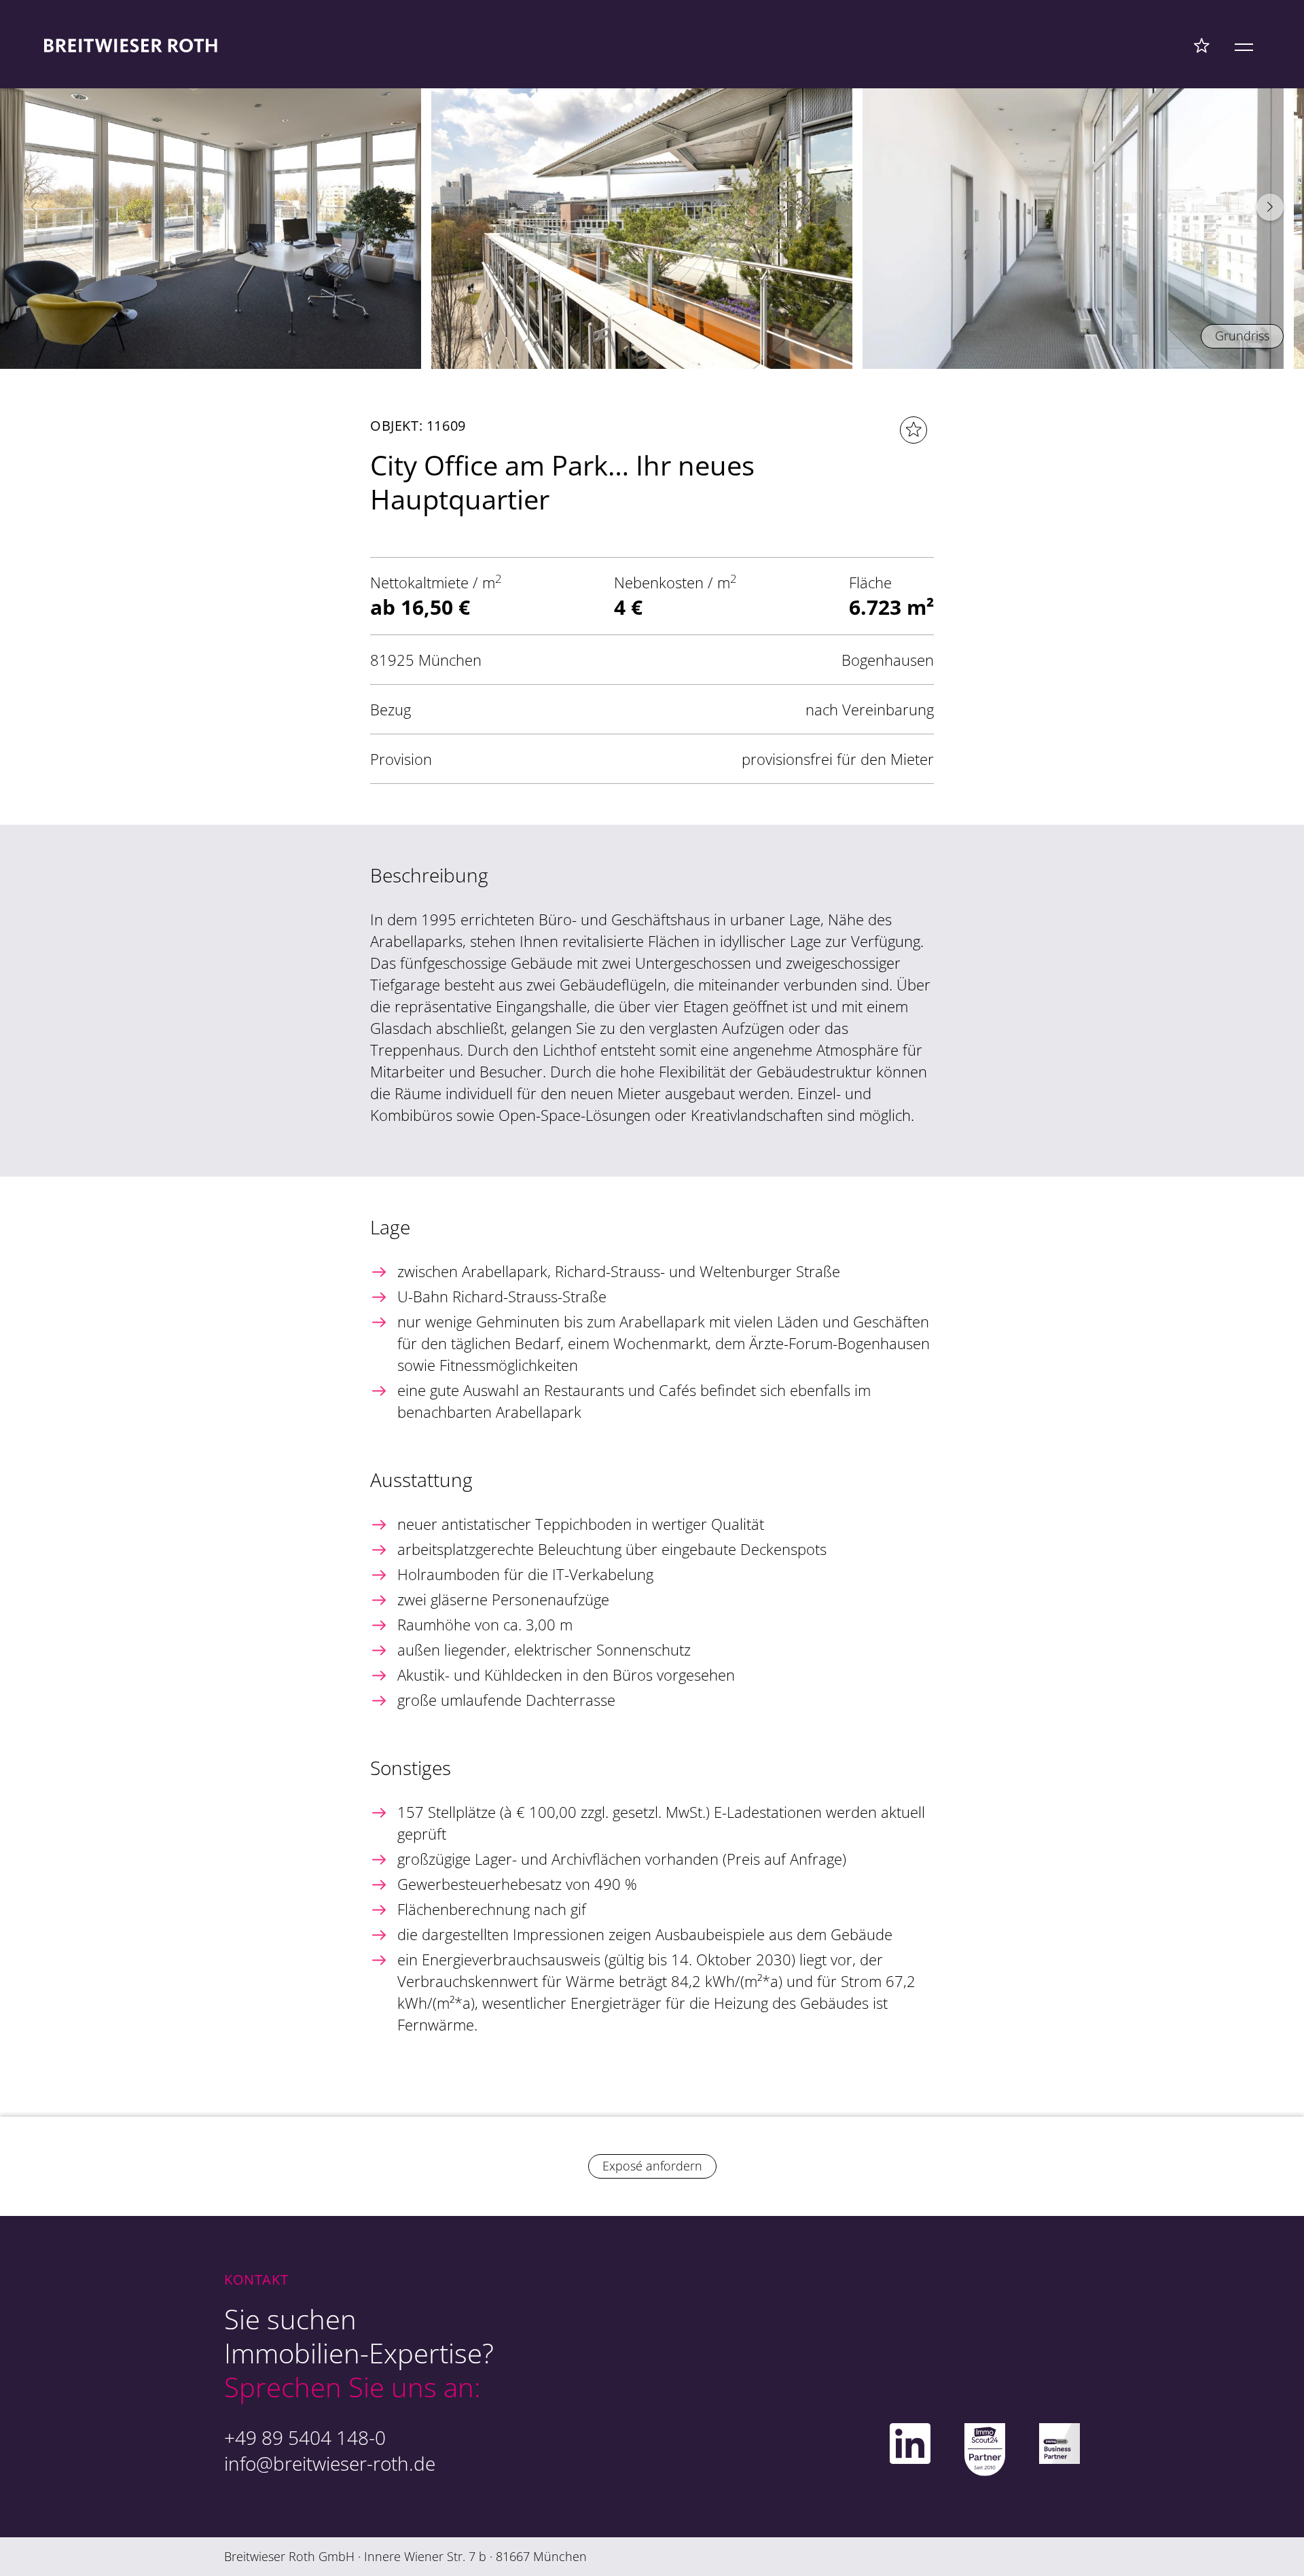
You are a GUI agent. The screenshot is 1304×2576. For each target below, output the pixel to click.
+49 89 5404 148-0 (305, 2437)
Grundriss (1242, 336)
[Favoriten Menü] (1202, 45)
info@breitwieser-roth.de (330, 2463)
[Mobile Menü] (1244, 45)
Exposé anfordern (652, 2166)
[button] (1270, 207)
